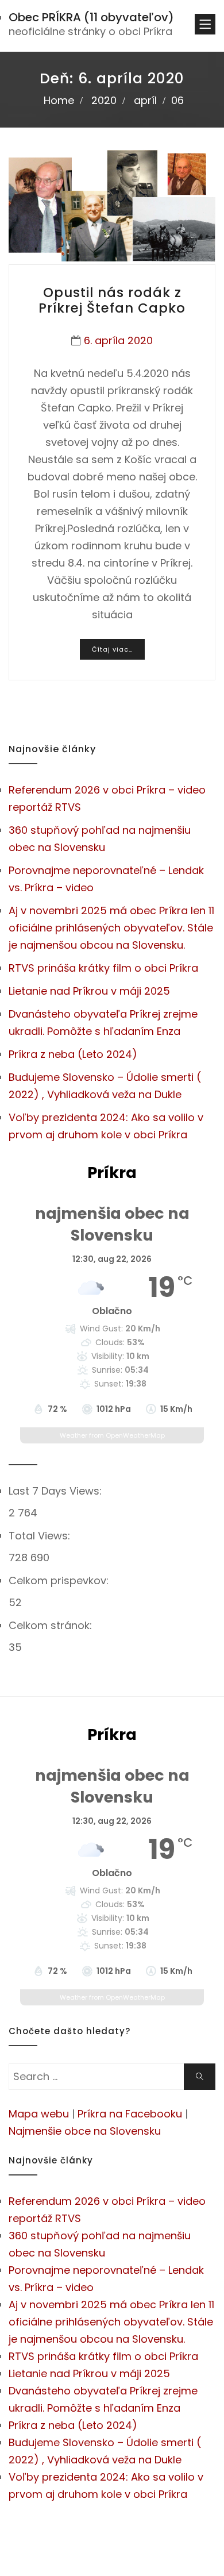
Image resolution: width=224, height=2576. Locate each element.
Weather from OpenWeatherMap (112, 1435)
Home (59, 100)
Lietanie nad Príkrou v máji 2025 (89, 991)
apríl (145, 100)
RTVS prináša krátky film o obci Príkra (103, 968)
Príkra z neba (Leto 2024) (73, 1054)
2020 (104, 100)
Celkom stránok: (52, 1625)
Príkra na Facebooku (130, 2114)
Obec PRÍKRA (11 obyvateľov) (91, 17)
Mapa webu (39, 2114)
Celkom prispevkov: (60, 1580)
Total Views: (41, 1536)
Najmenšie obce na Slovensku (85, 2131)
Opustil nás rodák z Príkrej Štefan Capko (112, 301)
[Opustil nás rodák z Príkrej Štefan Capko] (112, 206)
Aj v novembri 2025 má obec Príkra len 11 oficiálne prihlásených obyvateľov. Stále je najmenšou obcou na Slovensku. (111, 928)
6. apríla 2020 (118, 340)
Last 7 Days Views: (57, 1491)
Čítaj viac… (112, 649)
